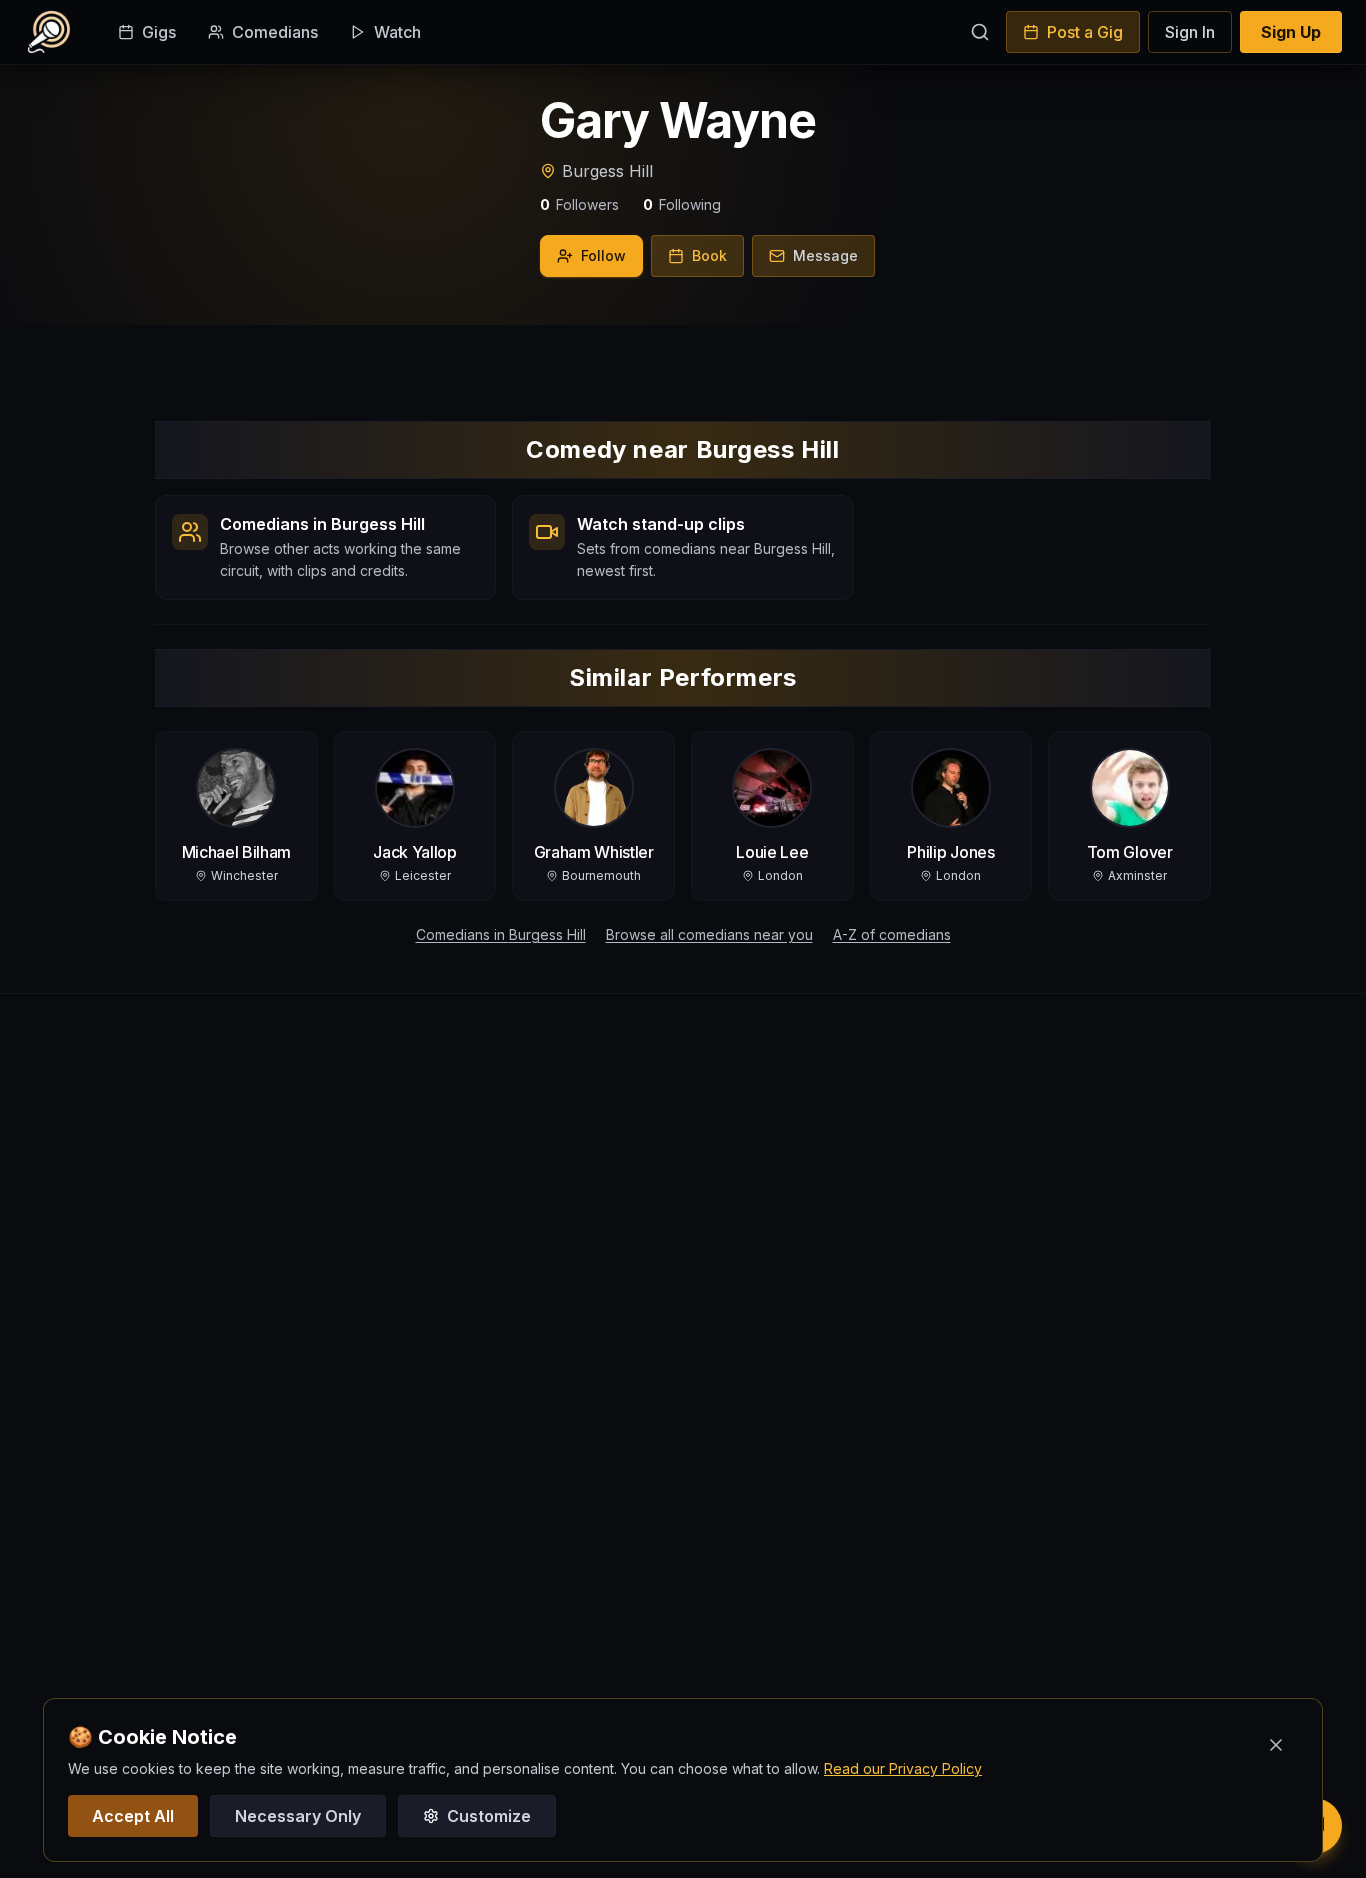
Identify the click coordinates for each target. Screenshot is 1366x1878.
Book (709, 255)
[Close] (1276, 1745)
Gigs (159, 32)
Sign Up (1291, 32)
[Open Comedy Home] (49, 32)
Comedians (275, 32)
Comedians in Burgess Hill (501, 934)
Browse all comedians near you (709, 934)
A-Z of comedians (892, 934)
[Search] (980, 32)
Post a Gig (1085, 32)
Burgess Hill (607, 171)
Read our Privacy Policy (903, 1768)
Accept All (133, 1816)
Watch (397, 32)
